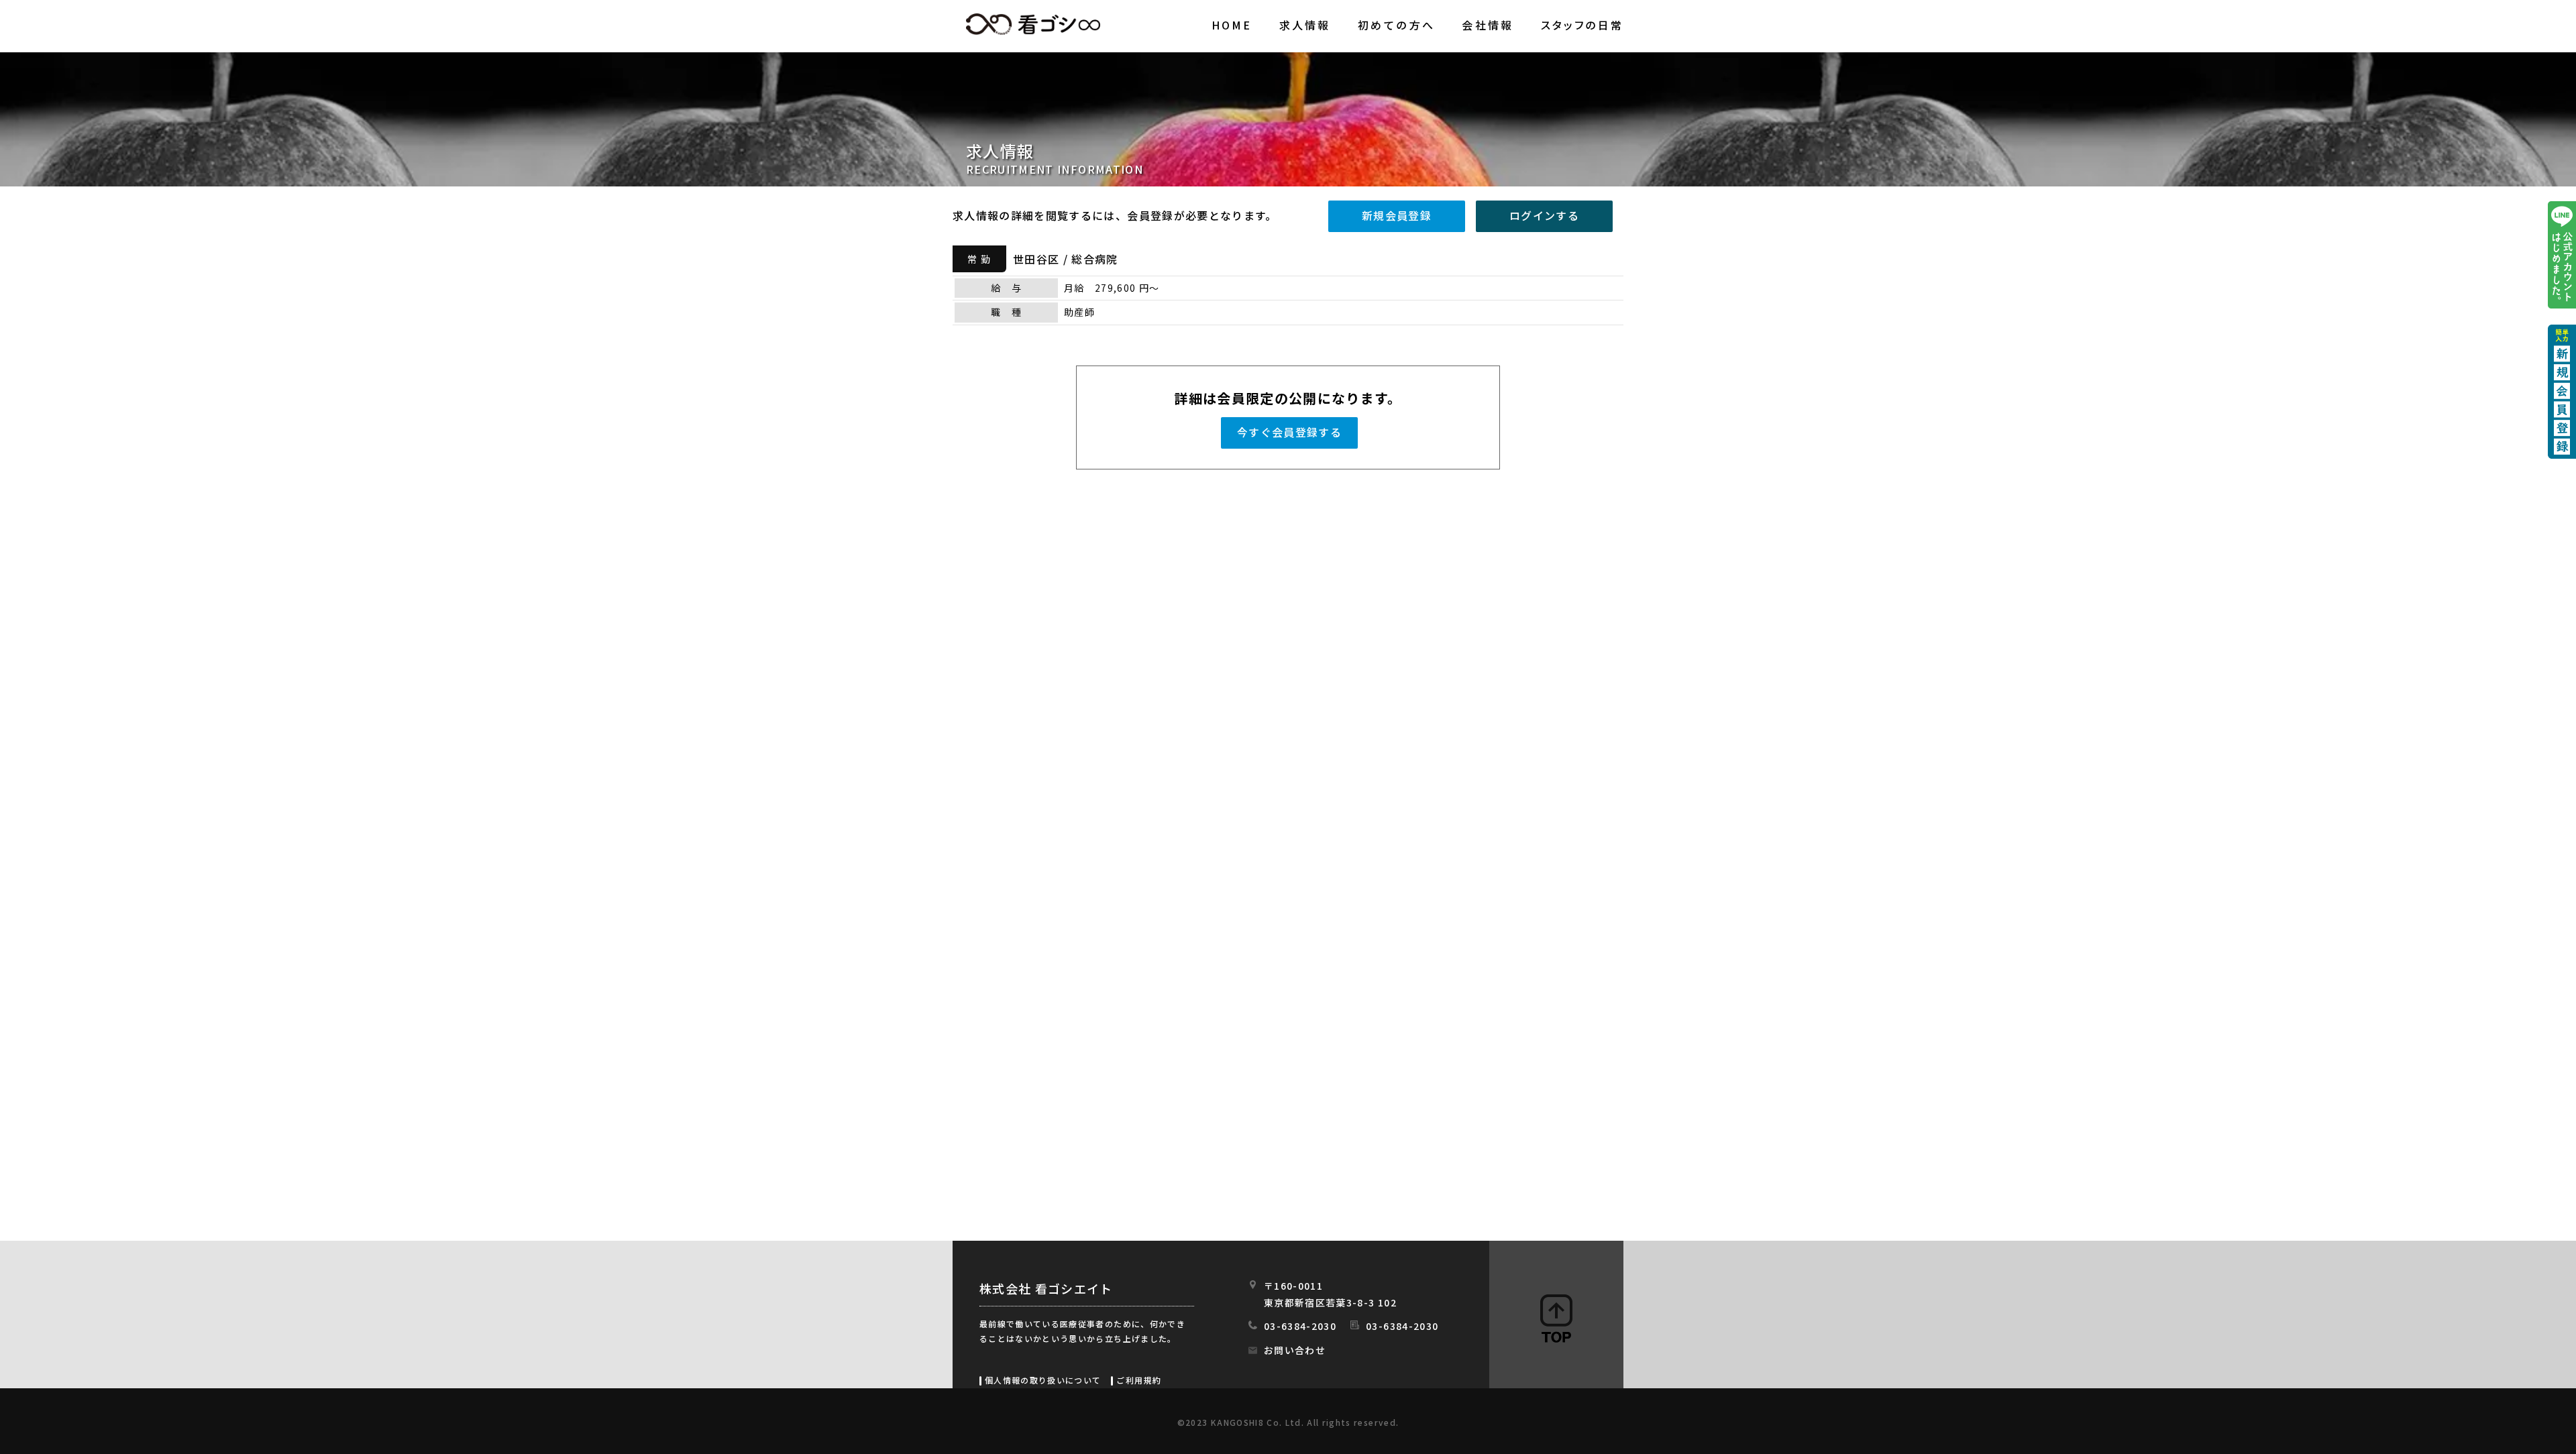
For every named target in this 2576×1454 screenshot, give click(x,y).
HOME (1232, 25)
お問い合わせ (1295, 1350)
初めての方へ (1396, 25)
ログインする (1544, 215)
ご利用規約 (1139, 1380)
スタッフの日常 (1582, 25)
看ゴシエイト (1033, 24)
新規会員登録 (1397, 215)
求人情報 (1305, 25)
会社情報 (1488, 25)
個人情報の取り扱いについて (1043, 1380)
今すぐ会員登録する (1289, 432)
